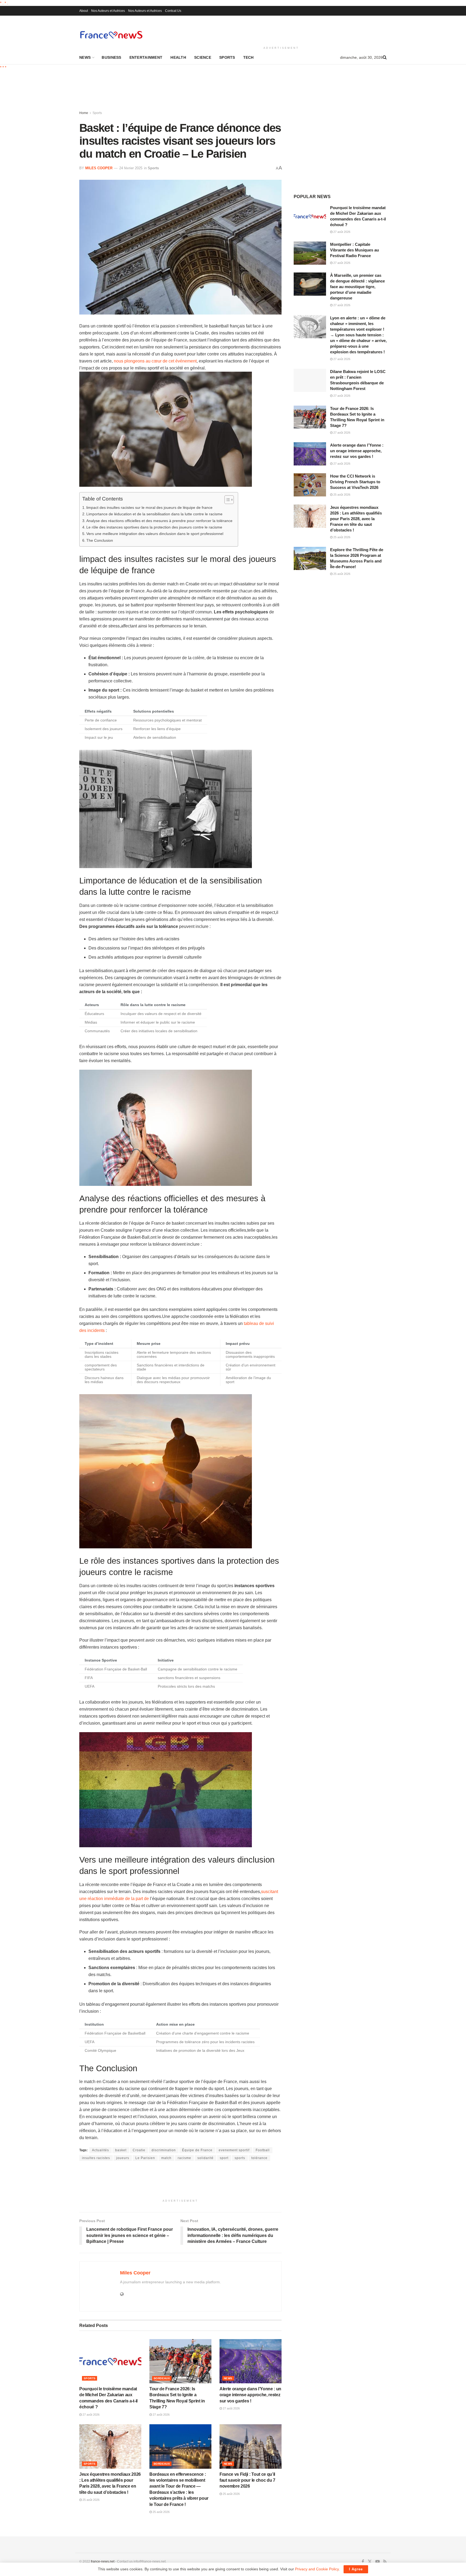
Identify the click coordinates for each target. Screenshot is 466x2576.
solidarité (205, 2158)
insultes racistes (96, 2158)
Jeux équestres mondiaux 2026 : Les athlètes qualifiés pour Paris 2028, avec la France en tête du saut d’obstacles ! (356, 519)
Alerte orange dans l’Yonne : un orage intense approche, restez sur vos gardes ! (250, 2395)
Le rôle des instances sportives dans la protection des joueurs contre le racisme (154, 527)
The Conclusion (100, 540)
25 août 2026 (91, 2500)
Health (178, 57)
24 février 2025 (131, 168)
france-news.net (103, 2561)
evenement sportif (234, 2150)
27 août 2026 (91, 2415)
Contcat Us (173, 11)
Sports (227, 57)
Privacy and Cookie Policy (317, 2569)
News (85, 57)
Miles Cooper (99, 168)
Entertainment (146, 57)
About (84, 11)
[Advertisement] (281, 30)
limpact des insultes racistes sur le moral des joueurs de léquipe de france (149, 507)
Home (84, 113)
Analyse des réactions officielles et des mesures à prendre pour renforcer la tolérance (159, 521)
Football (263, 2150)
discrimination (164, 2150)
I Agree (356, 2569)
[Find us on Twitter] (370, 2562)
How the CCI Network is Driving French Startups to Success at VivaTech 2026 (355, 482)
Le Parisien (145, 2158)
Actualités (100, 2150)
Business (111, 57)
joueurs (123, 2158)
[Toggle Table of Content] (226, 500)
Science (203, 57)
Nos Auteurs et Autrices (108, 11)
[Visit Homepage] (111, 35)
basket (121, 2150)
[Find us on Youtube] (378, 2562)
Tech (249, 57)
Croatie (139, 2150)
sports (240, 2158)
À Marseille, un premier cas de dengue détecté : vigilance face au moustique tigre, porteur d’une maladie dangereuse (357, 287)
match (166, 2158)
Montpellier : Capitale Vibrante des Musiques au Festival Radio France (354, 250)
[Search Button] (385, 57)
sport (224, 2158)
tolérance (259, 2158)
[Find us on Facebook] (363, 2562)
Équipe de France (197, 2150)
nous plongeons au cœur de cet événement (155, 361)
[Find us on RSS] (385, 2562)
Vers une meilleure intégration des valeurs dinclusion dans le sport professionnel (155, 534)
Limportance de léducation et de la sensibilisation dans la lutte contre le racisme (154, 514)
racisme (184, 2158)
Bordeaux (162, 2378)
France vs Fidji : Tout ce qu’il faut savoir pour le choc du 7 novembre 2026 (247, 2480)
